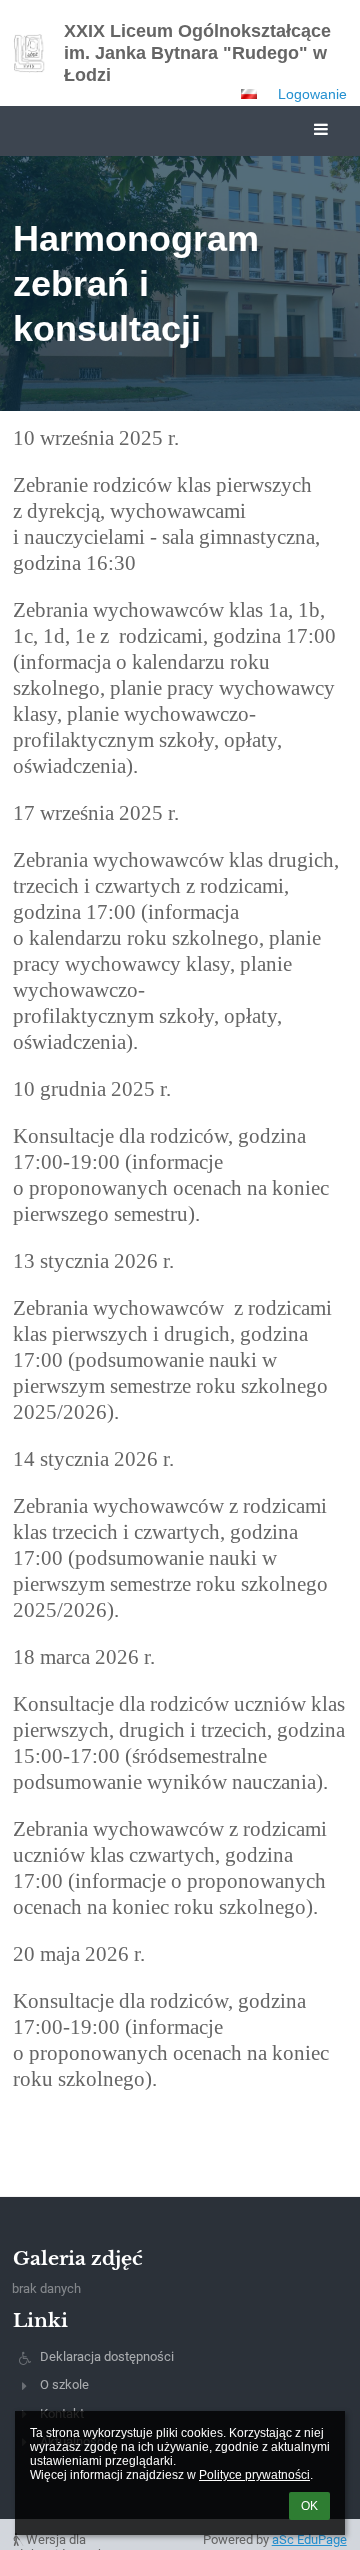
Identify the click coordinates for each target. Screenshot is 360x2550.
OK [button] (309, 2506)
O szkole (64, 2384)
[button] (249, 94)
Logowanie (312, 94)
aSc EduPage (309, 2539)
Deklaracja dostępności (107, 2356)
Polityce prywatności (254, 2475)
